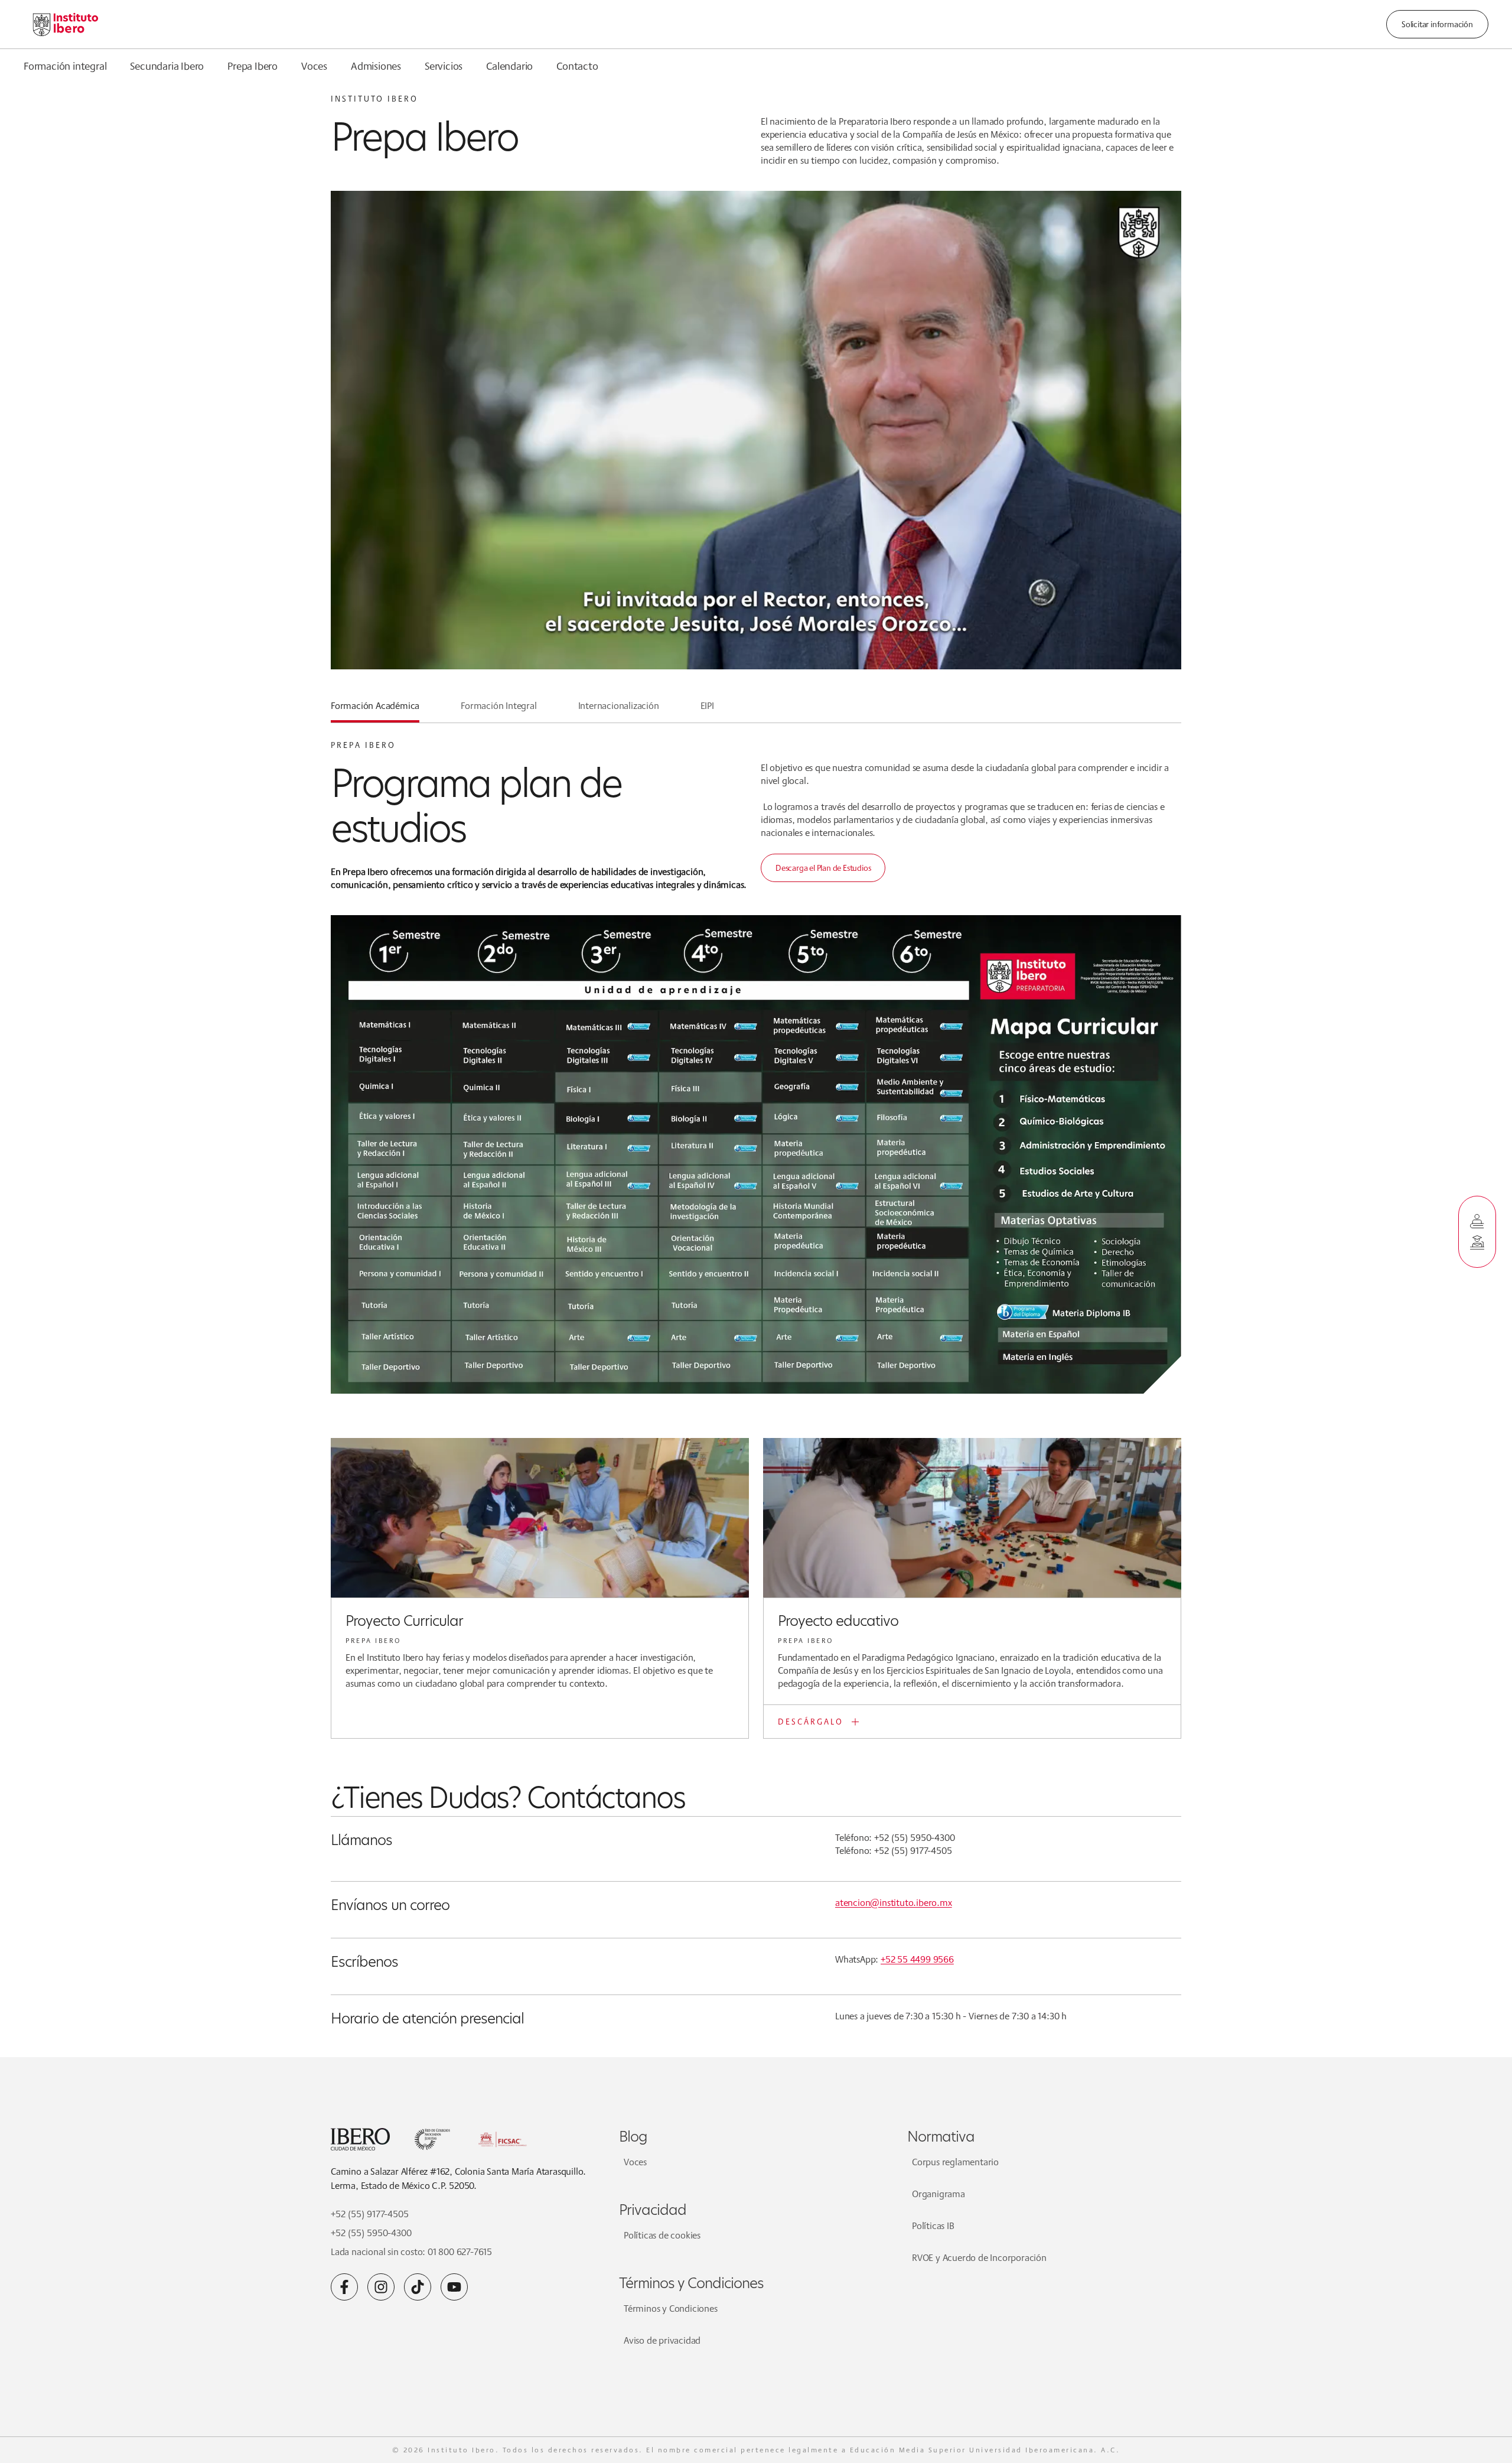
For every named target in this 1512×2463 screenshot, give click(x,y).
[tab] (375, 711)
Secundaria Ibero (167, 66)
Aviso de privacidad (662, 2340)
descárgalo (811, 1722)
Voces (314, 66)
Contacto (577, 66)
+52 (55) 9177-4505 (369, 2214)
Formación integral (65, 66)
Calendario (509, 66)
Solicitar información (1437, 24)
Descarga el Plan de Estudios (823, 868)
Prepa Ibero (252, 66)
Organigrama (939, 2194)
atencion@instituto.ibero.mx (894, 1903)
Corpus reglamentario (955, 2162)
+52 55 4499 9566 (917, 1959)
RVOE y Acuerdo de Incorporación (979, 2258)
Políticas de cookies (662, 2235)
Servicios (444, 66)
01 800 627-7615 (460, 2252)
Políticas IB (933, 2226)
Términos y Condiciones (671, 2309)
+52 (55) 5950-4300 (371, 2233)
